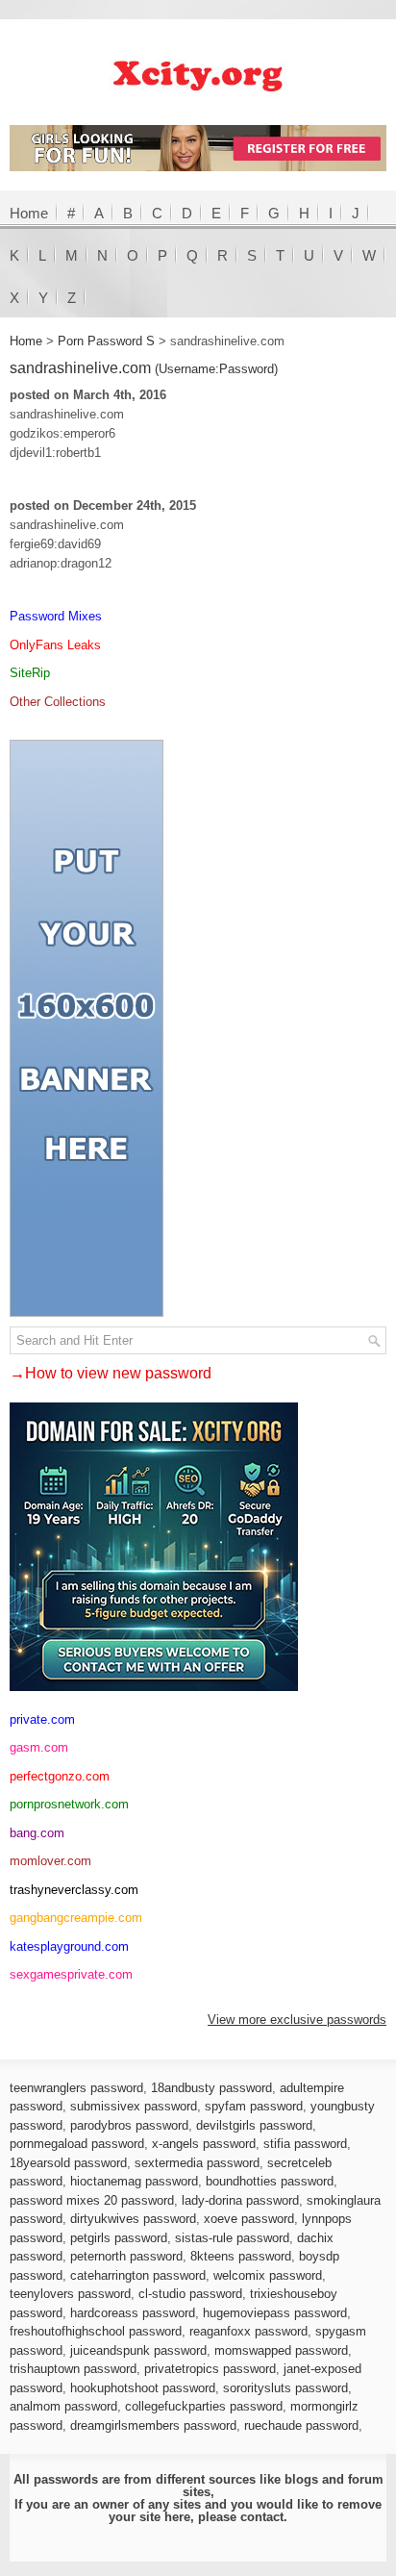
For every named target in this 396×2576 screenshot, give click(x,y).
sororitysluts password (285, 2388)
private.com (42, 1719)
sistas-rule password (232, 2238)
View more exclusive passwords (297, 2020)
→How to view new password (111, 1373)
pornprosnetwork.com (69, 1804)
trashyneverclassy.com (74, 1890)
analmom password (63, 2406)
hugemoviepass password (275, 2313)
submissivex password (134, 2106)
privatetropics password (210, 2369)
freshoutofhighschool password (96, 2331)
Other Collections (58, 702)
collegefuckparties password (204, 2406)
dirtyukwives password (133, 2219)
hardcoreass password (133, 2313)
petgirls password (119, 2238)
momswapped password (281, 2350)
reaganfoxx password (248, 2331)
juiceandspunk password (138, 2350)
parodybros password (129, 2125)
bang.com (37, 1833)
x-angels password (204, 2144)
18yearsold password (68, 2163)
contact (262, 2517)
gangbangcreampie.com (76, 1918)
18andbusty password (211, 2088)
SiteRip (30, 673)
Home (29, 213)
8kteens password (241, 2256)
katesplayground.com (69, 1946)
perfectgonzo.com (60, 1776)
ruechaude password (301, 2425)
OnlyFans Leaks (55, 645)
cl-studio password (190, 2294)
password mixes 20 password (92, 2200)
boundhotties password (270, 2181)
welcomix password (268, 2275)
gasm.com (39, 1747)
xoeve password (249, 2219)
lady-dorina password (240, 2200)
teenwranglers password (76, 2088)
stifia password (305, 2144)
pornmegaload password (77, 2144)
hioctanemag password (134, 2181)
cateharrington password (138, 2275)
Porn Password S (106, 341)
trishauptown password (73, 2369)
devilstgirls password (254, 2125)
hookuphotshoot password (143, 2388)
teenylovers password (70, 2294)
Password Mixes (56, 616)
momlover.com (50, 1861)
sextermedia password (197, 2163)
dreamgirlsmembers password (153, 2425)
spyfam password (254, 2106)
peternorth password (126, 2256)
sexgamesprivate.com (71, 1974)
